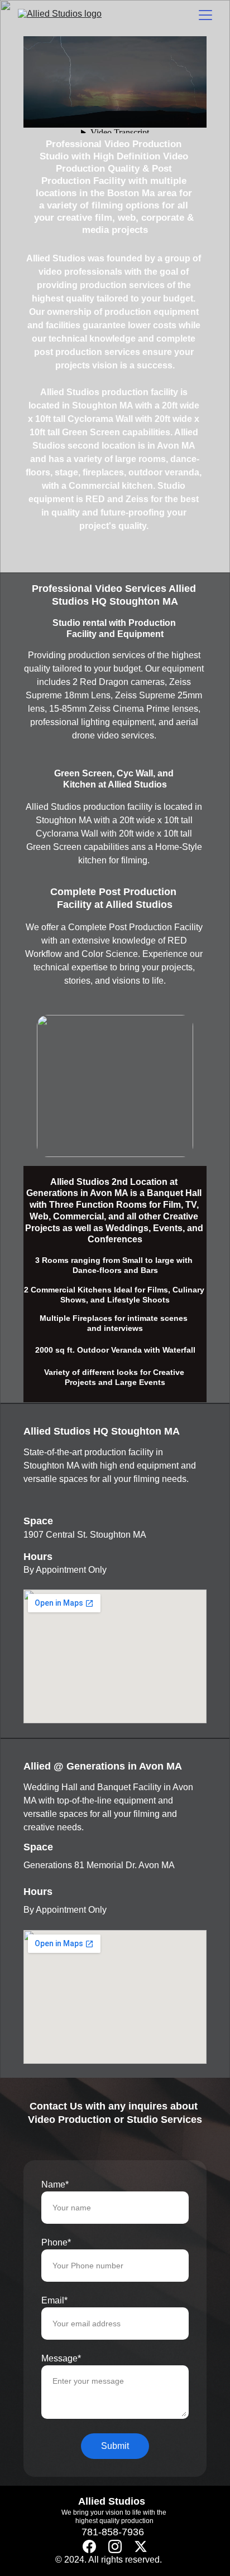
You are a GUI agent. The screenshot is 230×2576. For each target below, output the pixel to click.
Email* (54, 2300)
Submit (115, 2446)
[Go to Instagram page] (115, 2546)
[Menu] (205, 15)
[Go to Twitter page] (141, 2546)
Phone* (56, 2242)
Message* (61, 2358)
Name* (55, 2184)
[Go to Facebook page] (89, 2546)
